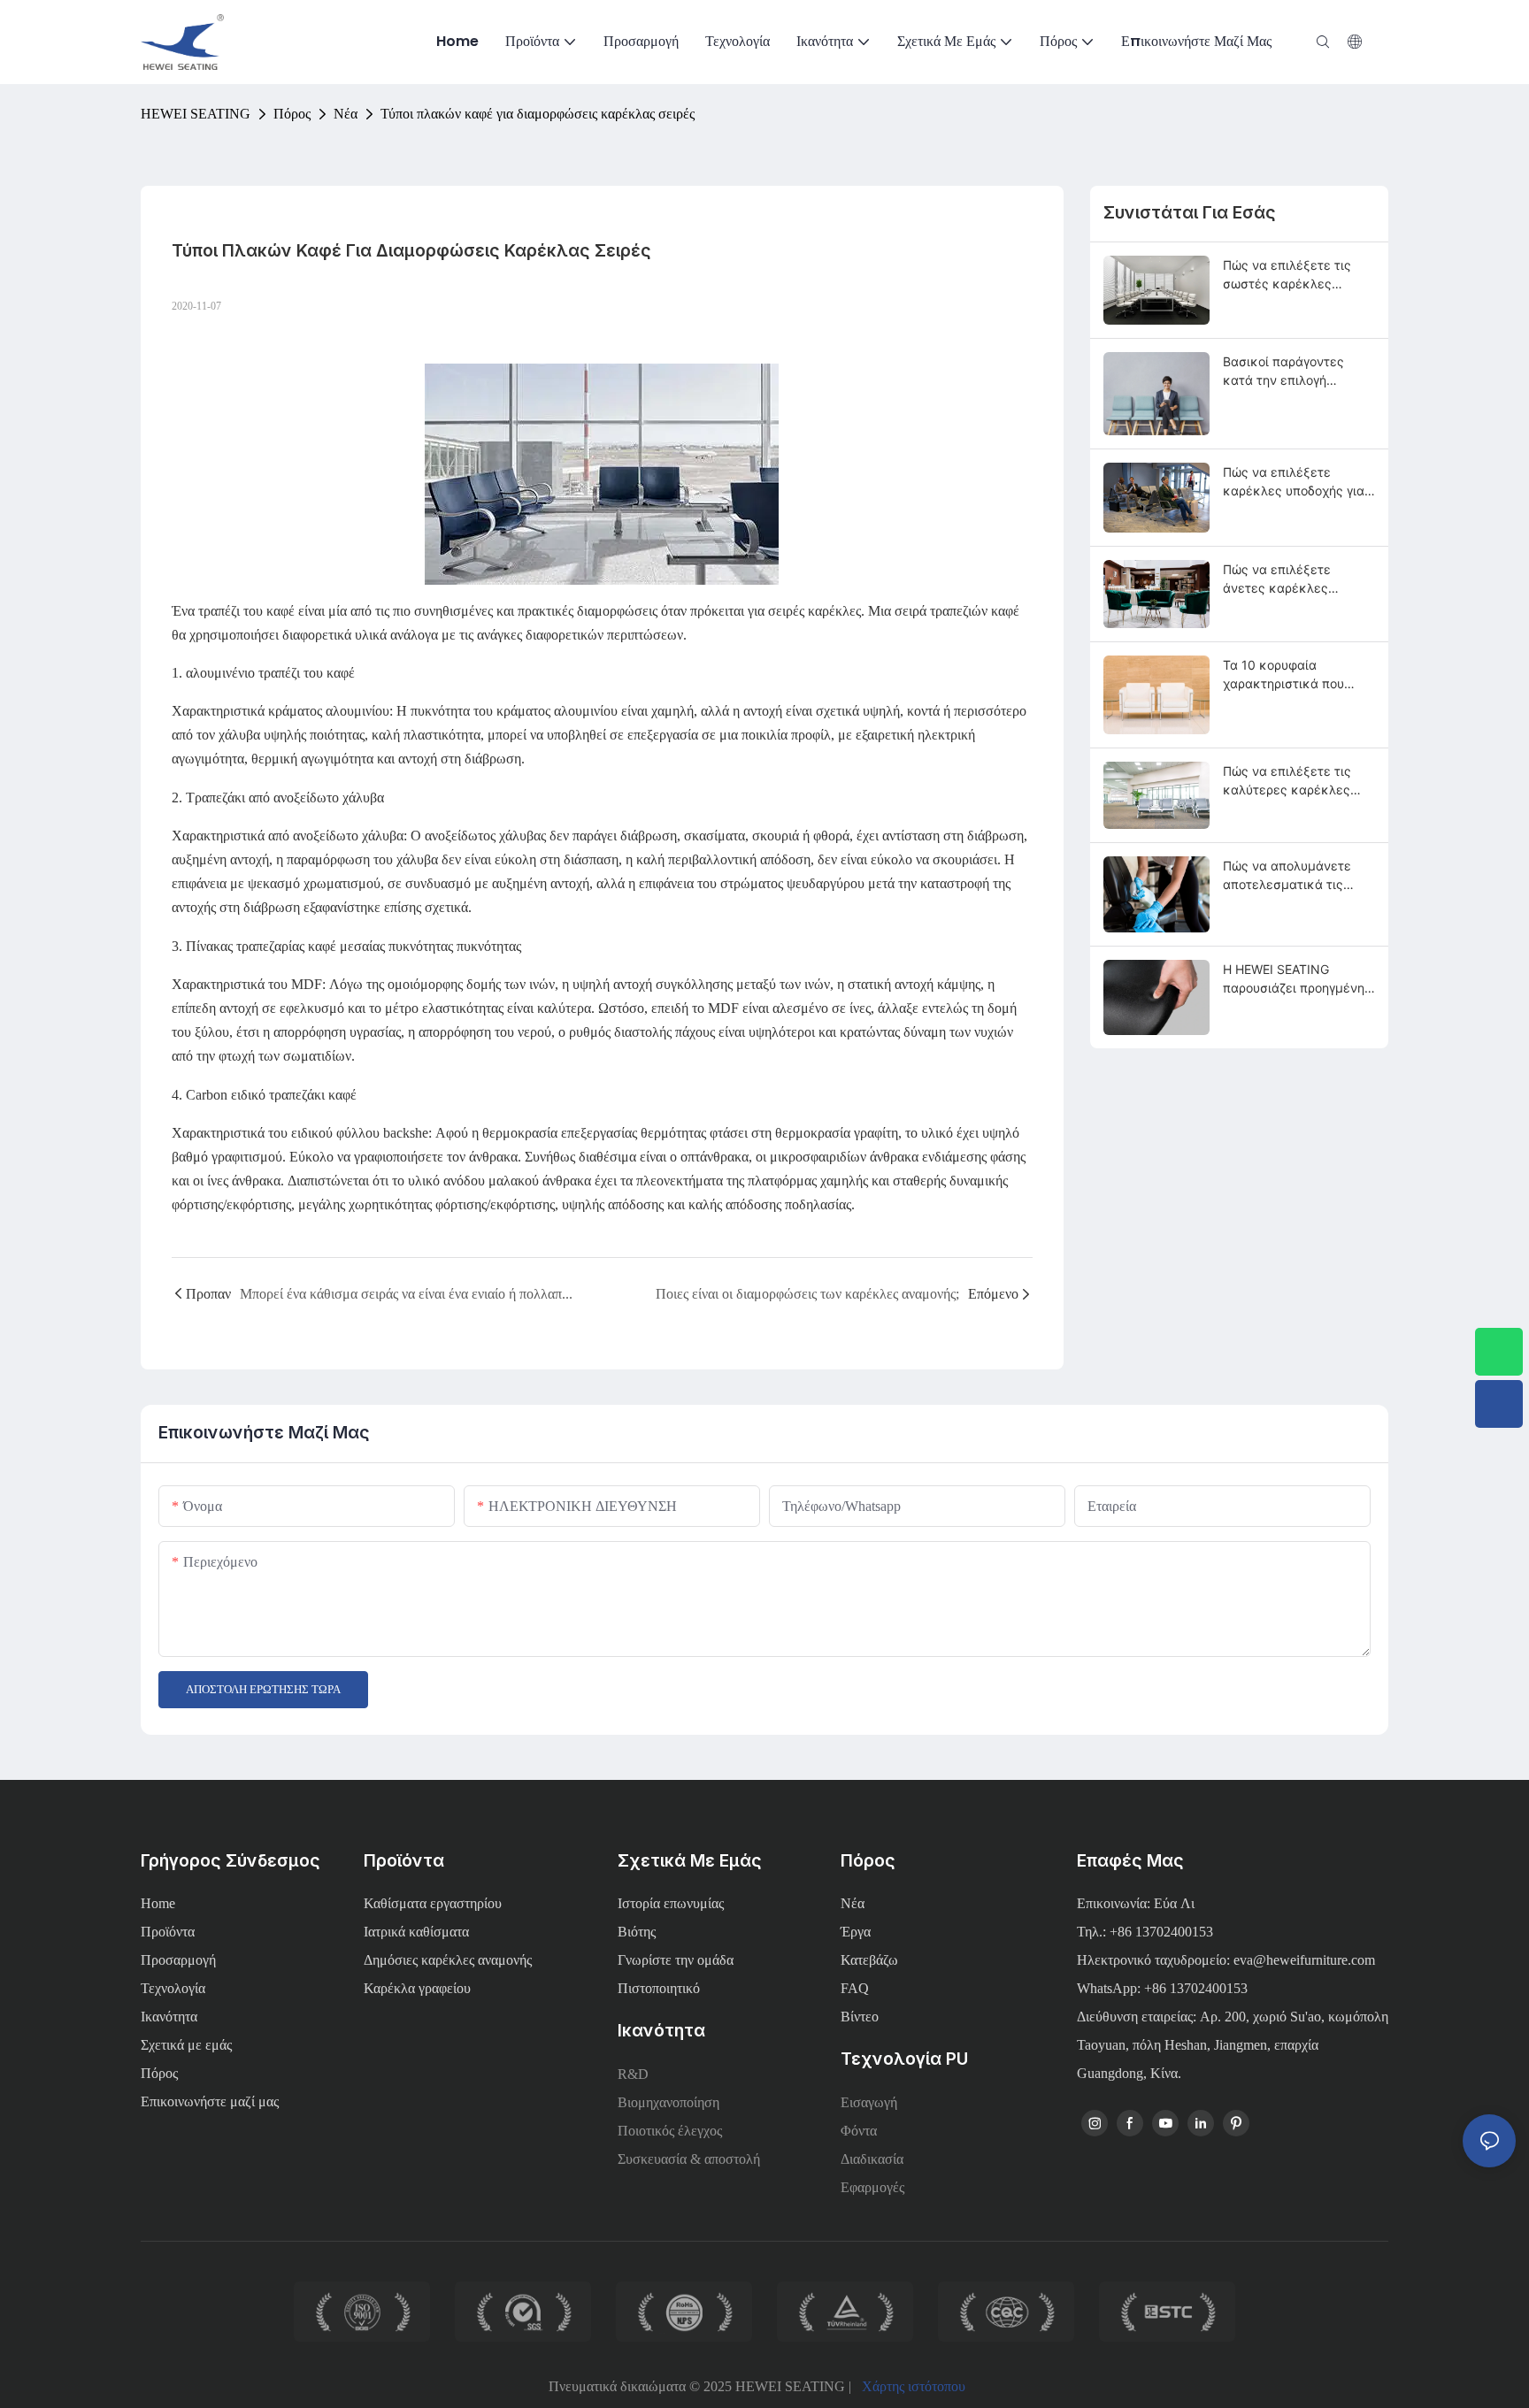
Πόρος (292, 114)
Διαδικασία (872, 2159)
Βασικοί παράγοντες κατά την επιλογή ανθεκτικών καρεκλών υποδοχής (1291, 372)
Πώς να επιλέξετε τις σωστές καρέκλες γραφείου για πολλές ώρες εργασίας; (1287, 275)
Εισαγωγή (869, 2102)
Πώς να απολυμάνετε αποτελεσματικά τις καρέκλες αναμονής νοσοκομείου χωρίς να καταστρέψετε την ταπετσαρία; (1290, 876)
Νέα (346, 114)
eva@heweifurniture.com (1304, 1960)
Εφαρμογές (872, 2187)
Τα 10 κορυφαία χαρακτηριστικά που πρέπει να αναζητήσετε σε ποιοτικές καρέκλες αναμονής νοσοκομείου (1293, 675)
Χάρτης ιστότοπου (914, 2386)
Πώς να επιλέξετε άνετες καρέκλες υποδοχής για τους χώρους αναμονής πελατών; (1278, 579)
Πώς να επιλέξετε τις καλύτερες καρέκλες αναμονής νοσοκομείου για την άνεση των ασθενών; (1293, 781)
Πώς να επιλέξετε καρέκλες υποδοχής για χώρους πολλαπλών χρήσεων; (1294, 482)
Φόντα (859, 2131)
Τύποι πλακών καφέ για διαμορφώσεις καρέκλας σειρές (538, 114)
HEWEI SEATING (196, 114)
